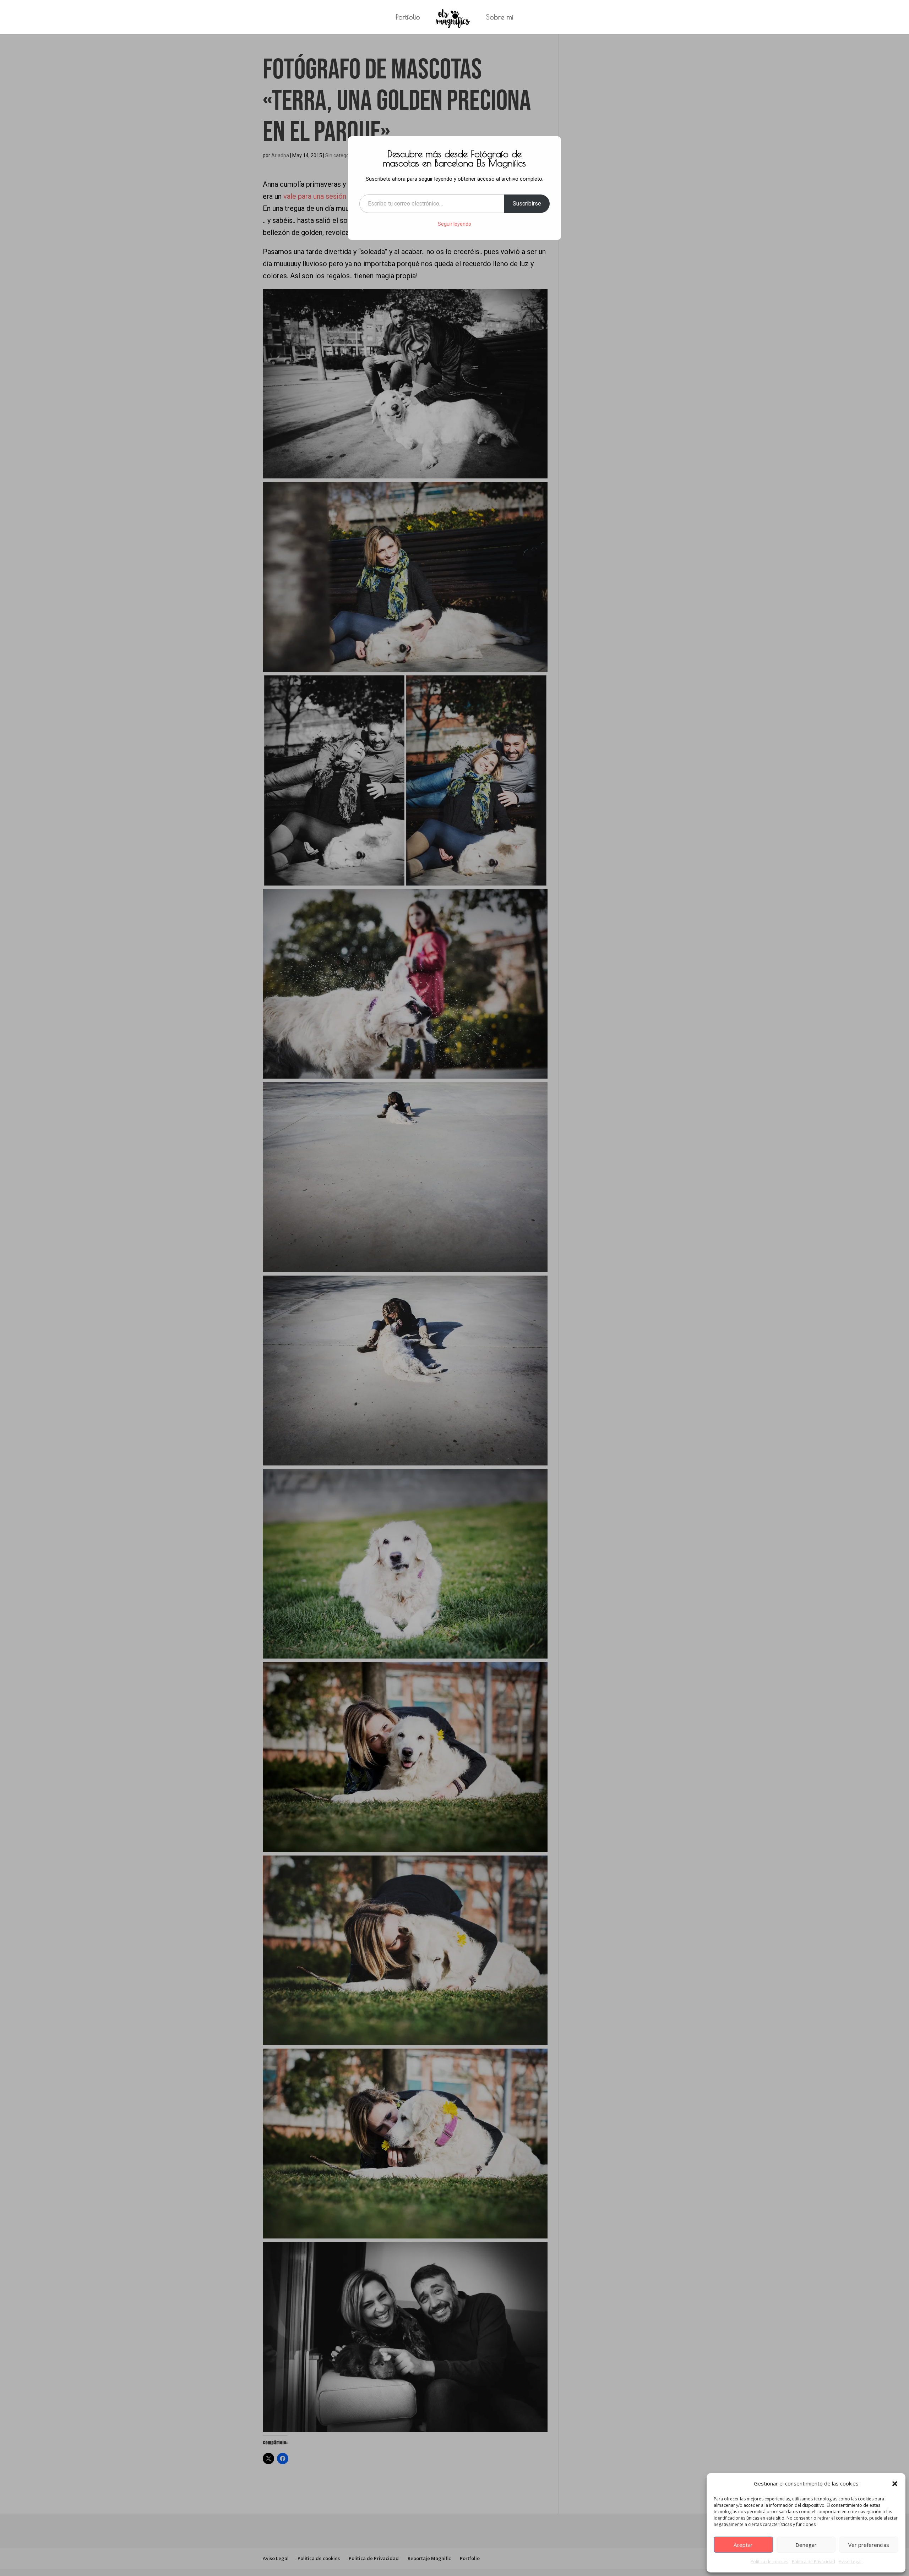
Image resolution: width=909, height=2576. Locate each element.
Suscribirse (527, 204)
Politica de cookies (769, 2562)
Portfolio (408, 18)
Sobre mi (500, 18)
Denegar (806, 2545)
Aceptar (743, 2545)
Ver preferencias (869, 2545)
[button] (895, 2484)
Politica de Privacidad (813, 2562)
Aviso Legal (850, 2562)
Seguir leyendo (454, 224)
